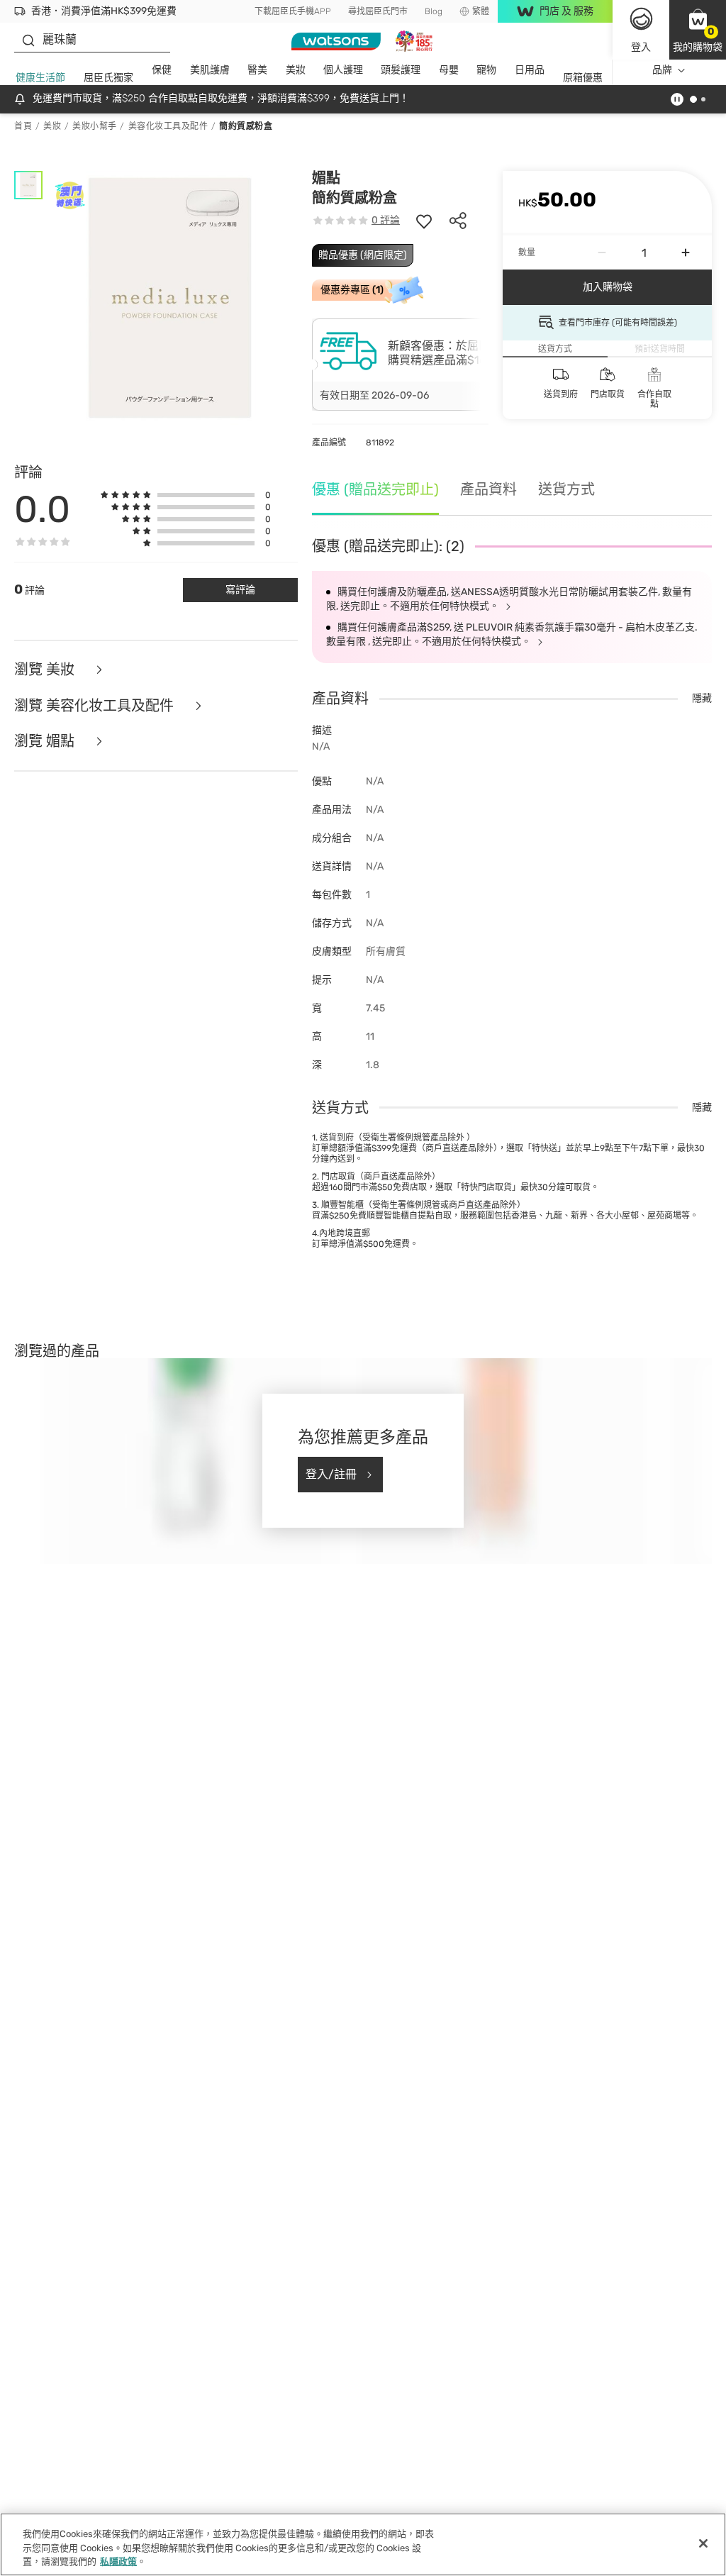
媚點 (326, 178)
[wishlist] (424, 221)
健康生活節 (40, 78)
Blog (434, 11)
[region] (363, 2544)
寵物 (486, 70)
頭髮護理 (401, 70)
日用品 (530, 70)
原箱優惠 (583, 78)
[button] (698, 30)
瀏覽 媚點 (46, 742)
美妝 (296, 70)
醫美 (257, 70)
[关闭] (703, 2543)
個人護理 (343, 70)
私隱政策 (118, 2561)
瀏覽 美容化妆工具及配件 (96, 706)
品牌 (662, 70)
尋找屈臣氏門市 (378, 11)
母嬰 (449, 70)
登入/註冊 (331, 1474)
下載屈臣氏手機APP (293, 11)
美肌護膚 (210, 70)
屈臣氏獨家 (108, 78)
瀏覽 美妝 (46, 670)
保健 (162, 70)
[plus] (686, 252)
